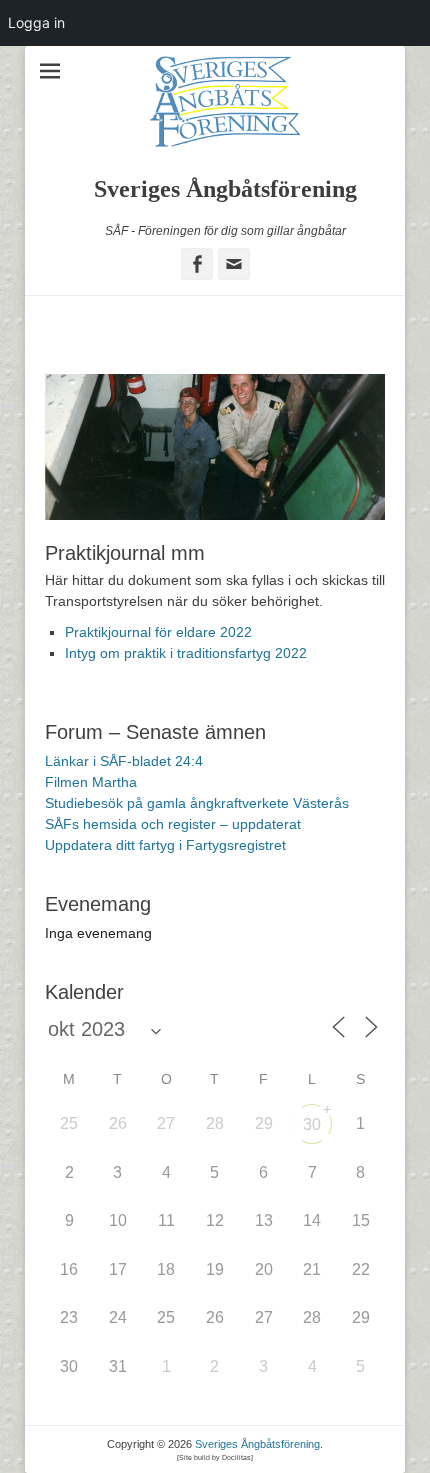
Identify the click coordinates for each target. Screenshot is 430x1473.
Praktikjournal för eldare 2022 (158, 632)
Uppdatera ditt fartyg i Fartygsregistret (165, 845)
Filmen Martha (91, 782)
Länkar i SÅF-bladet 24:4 (124, 761)
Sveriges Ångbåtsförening (225, 189)
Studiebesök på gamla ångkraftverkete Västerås (197, 803)
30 (312, 1124)
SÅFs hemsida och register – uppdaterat (173, 824)
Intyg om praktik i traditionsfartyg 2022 (186, 653)
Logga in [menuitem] (36, 22)
